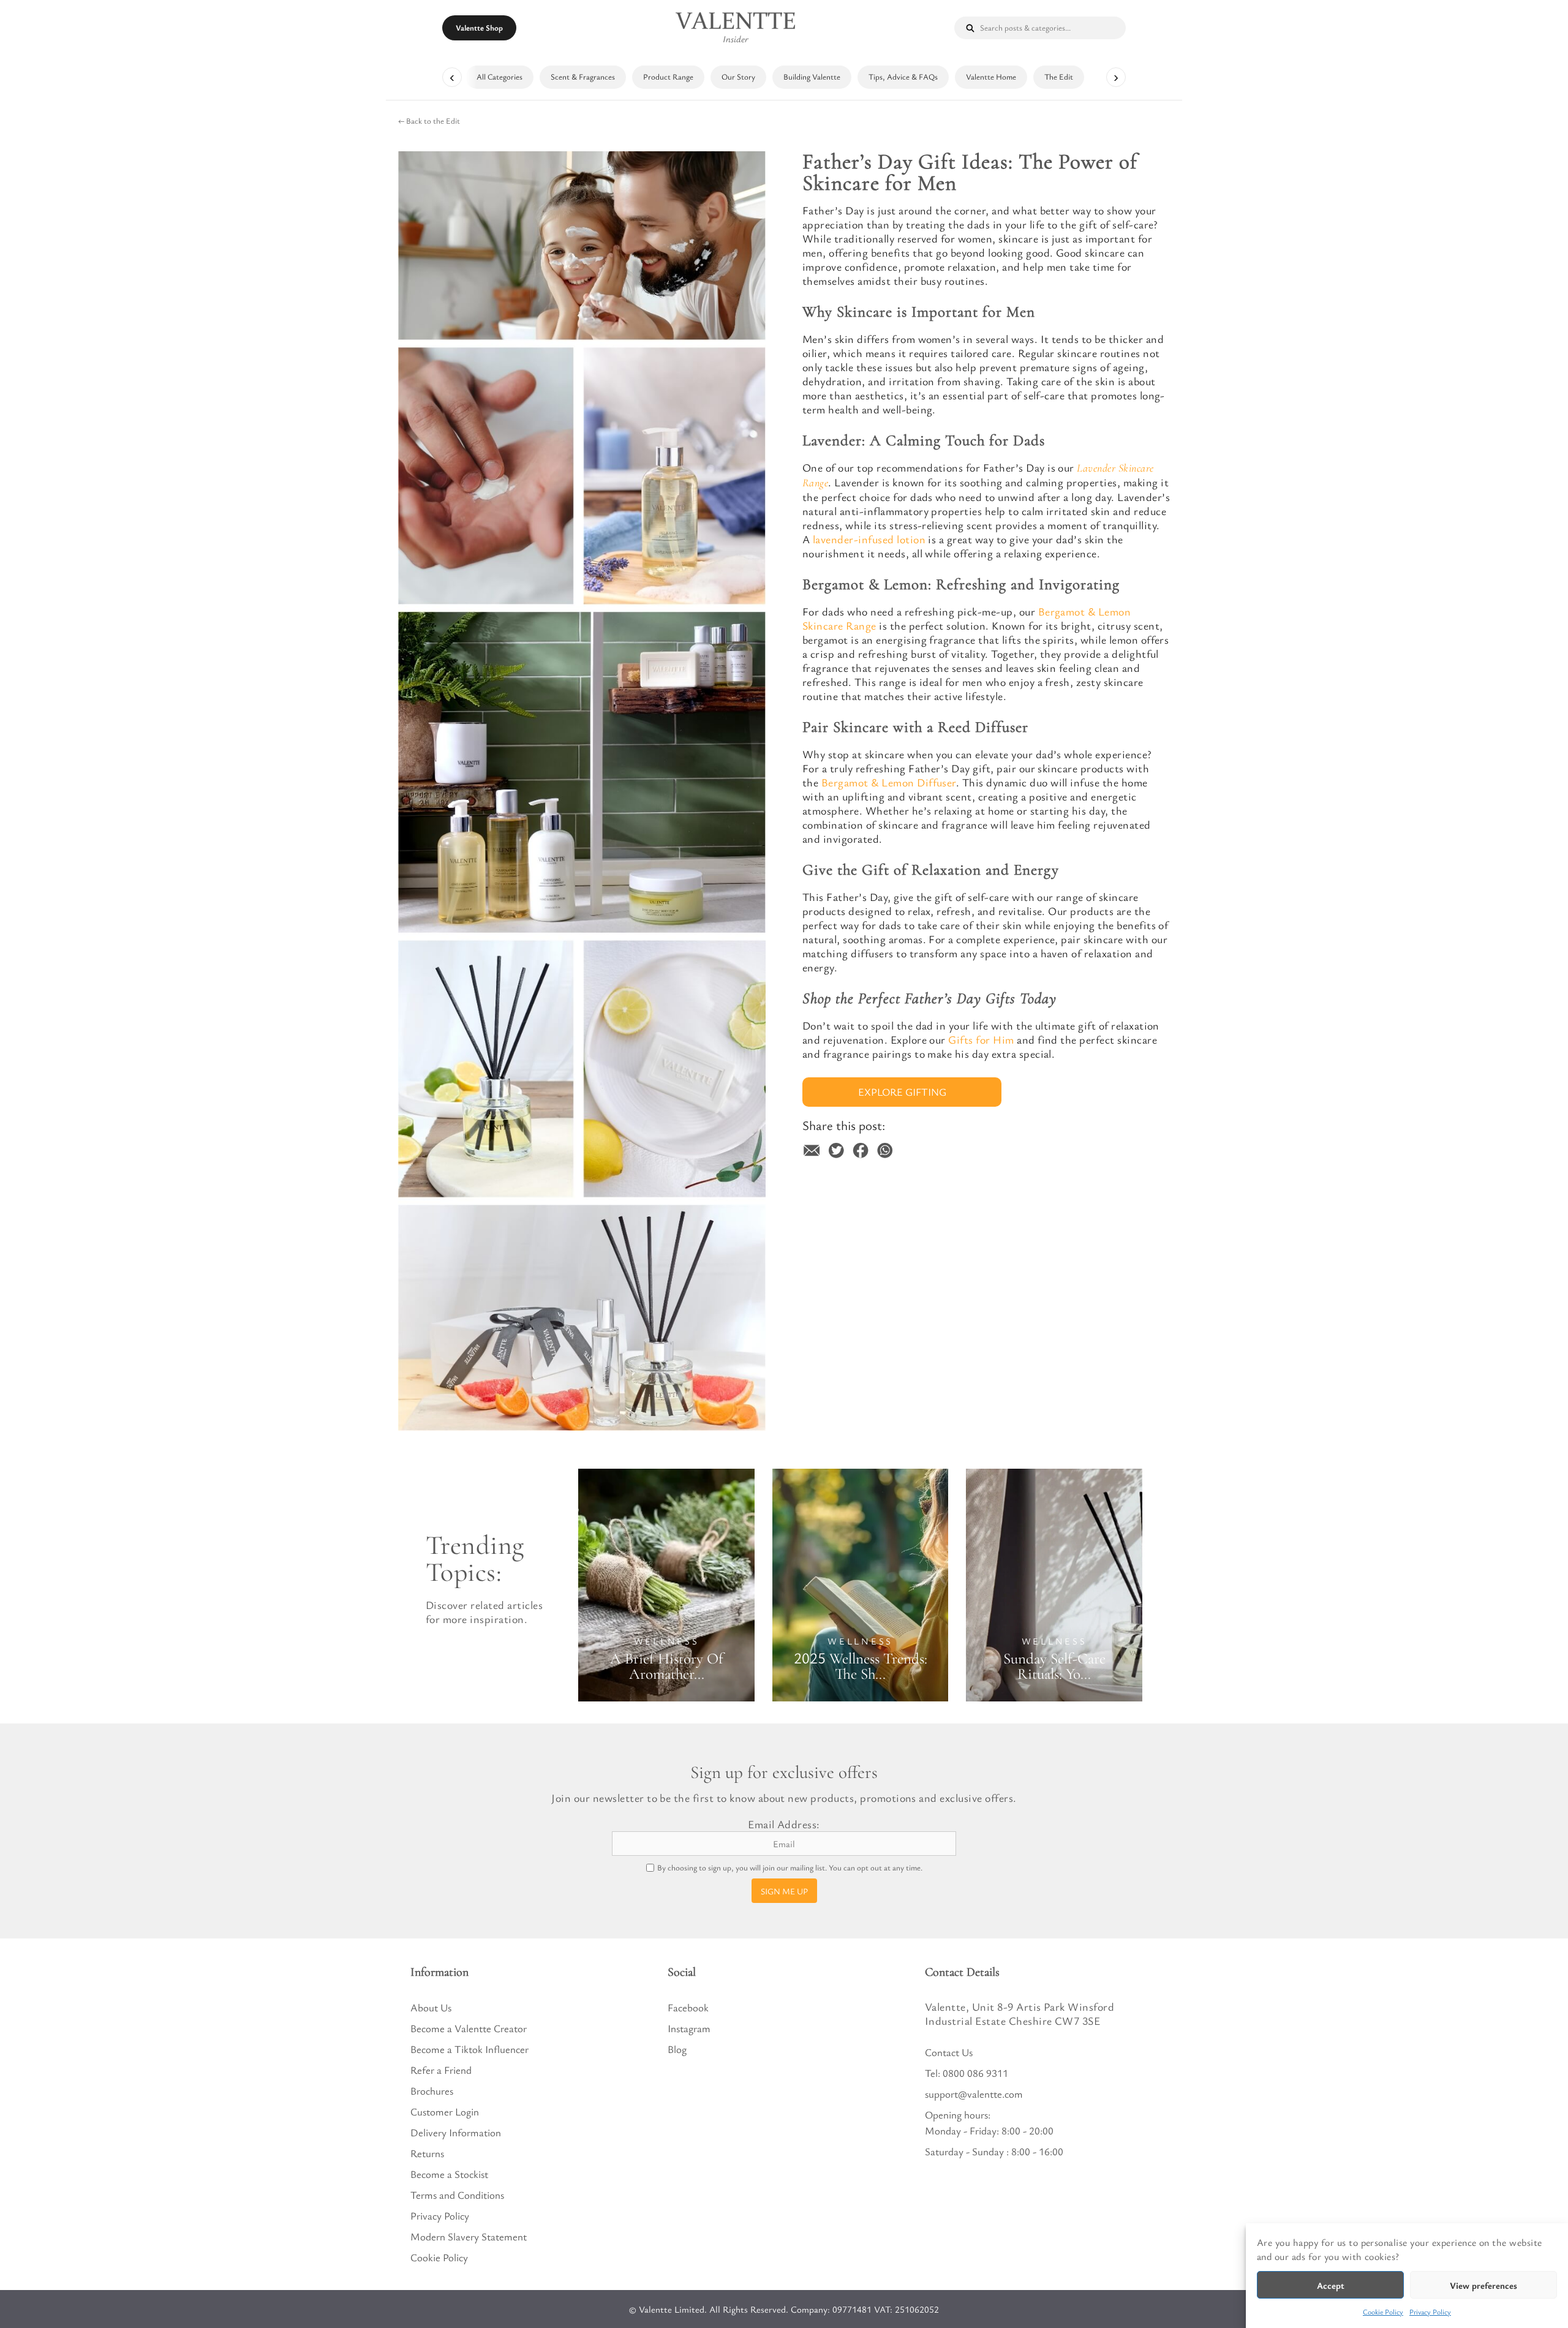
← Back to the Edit (429, 121)
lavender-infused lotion (869, 539)
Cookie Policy (1383, 2311)
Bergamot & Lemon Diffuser (889, 782)
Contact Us (949, 2052)
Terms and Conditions (457, 2195)
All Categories (499, 77)
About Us (431, 2007)
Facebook (688, 2007)
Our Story (738, 77)
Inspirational (784, 1442)
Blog (677, 2049)
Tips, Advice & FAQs (903, 77)
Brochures (432, 2091)
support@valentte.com (974, 2094)
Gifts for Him (981, 1039)
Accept (1331, 2285)
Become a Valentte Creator (469, 2028)
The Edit (1059, 77)
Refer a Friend (441, 2070)
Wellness (667, 1641)
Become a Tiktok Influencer (469, 2049)
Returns (427, 2153)
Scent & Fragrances (583, 77)
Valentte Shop (479, 28)
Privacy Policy (1430, 2311)
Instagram (689, 2028)
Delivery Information (456, 2132)
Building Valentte (812, 77)
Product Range (668, 77)
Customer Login (445, 2111)
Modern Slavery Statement (469, 2236)
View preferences (1483, 2285)
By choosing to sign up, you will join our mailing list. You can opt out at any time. (790, 1868)
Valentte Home (991, 77)
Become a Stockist (449, 2174)
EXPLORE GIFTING (902, 1092)
